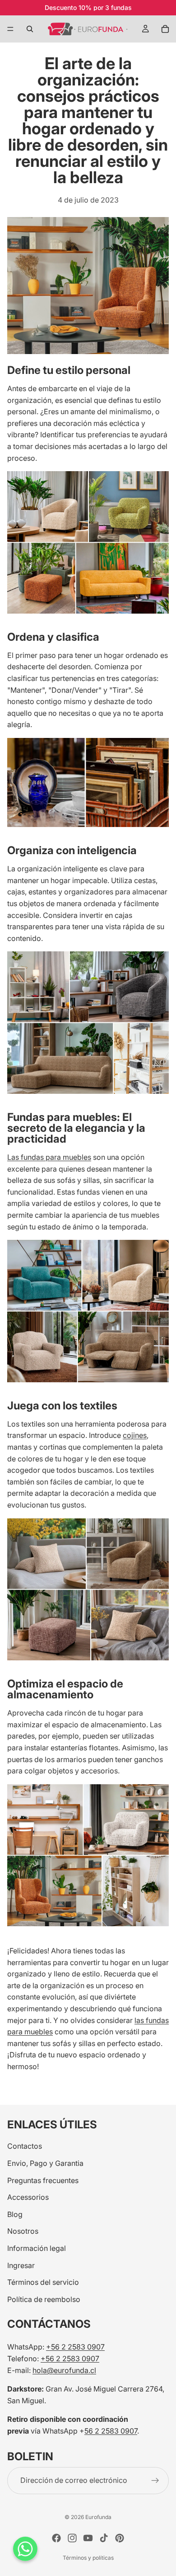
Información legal (37, 2248)
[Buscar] (30, 29)
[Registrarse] (155, 2481)
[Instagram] (72, 2538)
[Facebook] (56, 2538)
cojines (135, 1435)
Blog (15, 2214)
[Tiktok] (104, 2538)
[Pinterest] (120, 2538)
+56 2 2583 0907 (75, 2347)
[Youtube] (88, 2538)
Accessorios (28, 2198)
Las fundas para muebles (49, 1157)
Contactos (25, 2146)
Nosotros (23, 2231)
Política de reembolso (44, 2299)
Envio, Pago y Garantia (45, 2163)
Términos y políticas (88, 2558)
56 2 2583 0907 (111, 2431)
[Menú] (10, 29)
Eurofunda (98, 2517)
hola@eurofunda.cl (64, 2370)
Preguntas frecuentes (43, 2180)
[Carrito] (165, 29)
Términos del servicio (43, 2283)
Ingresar (21, 2265)
